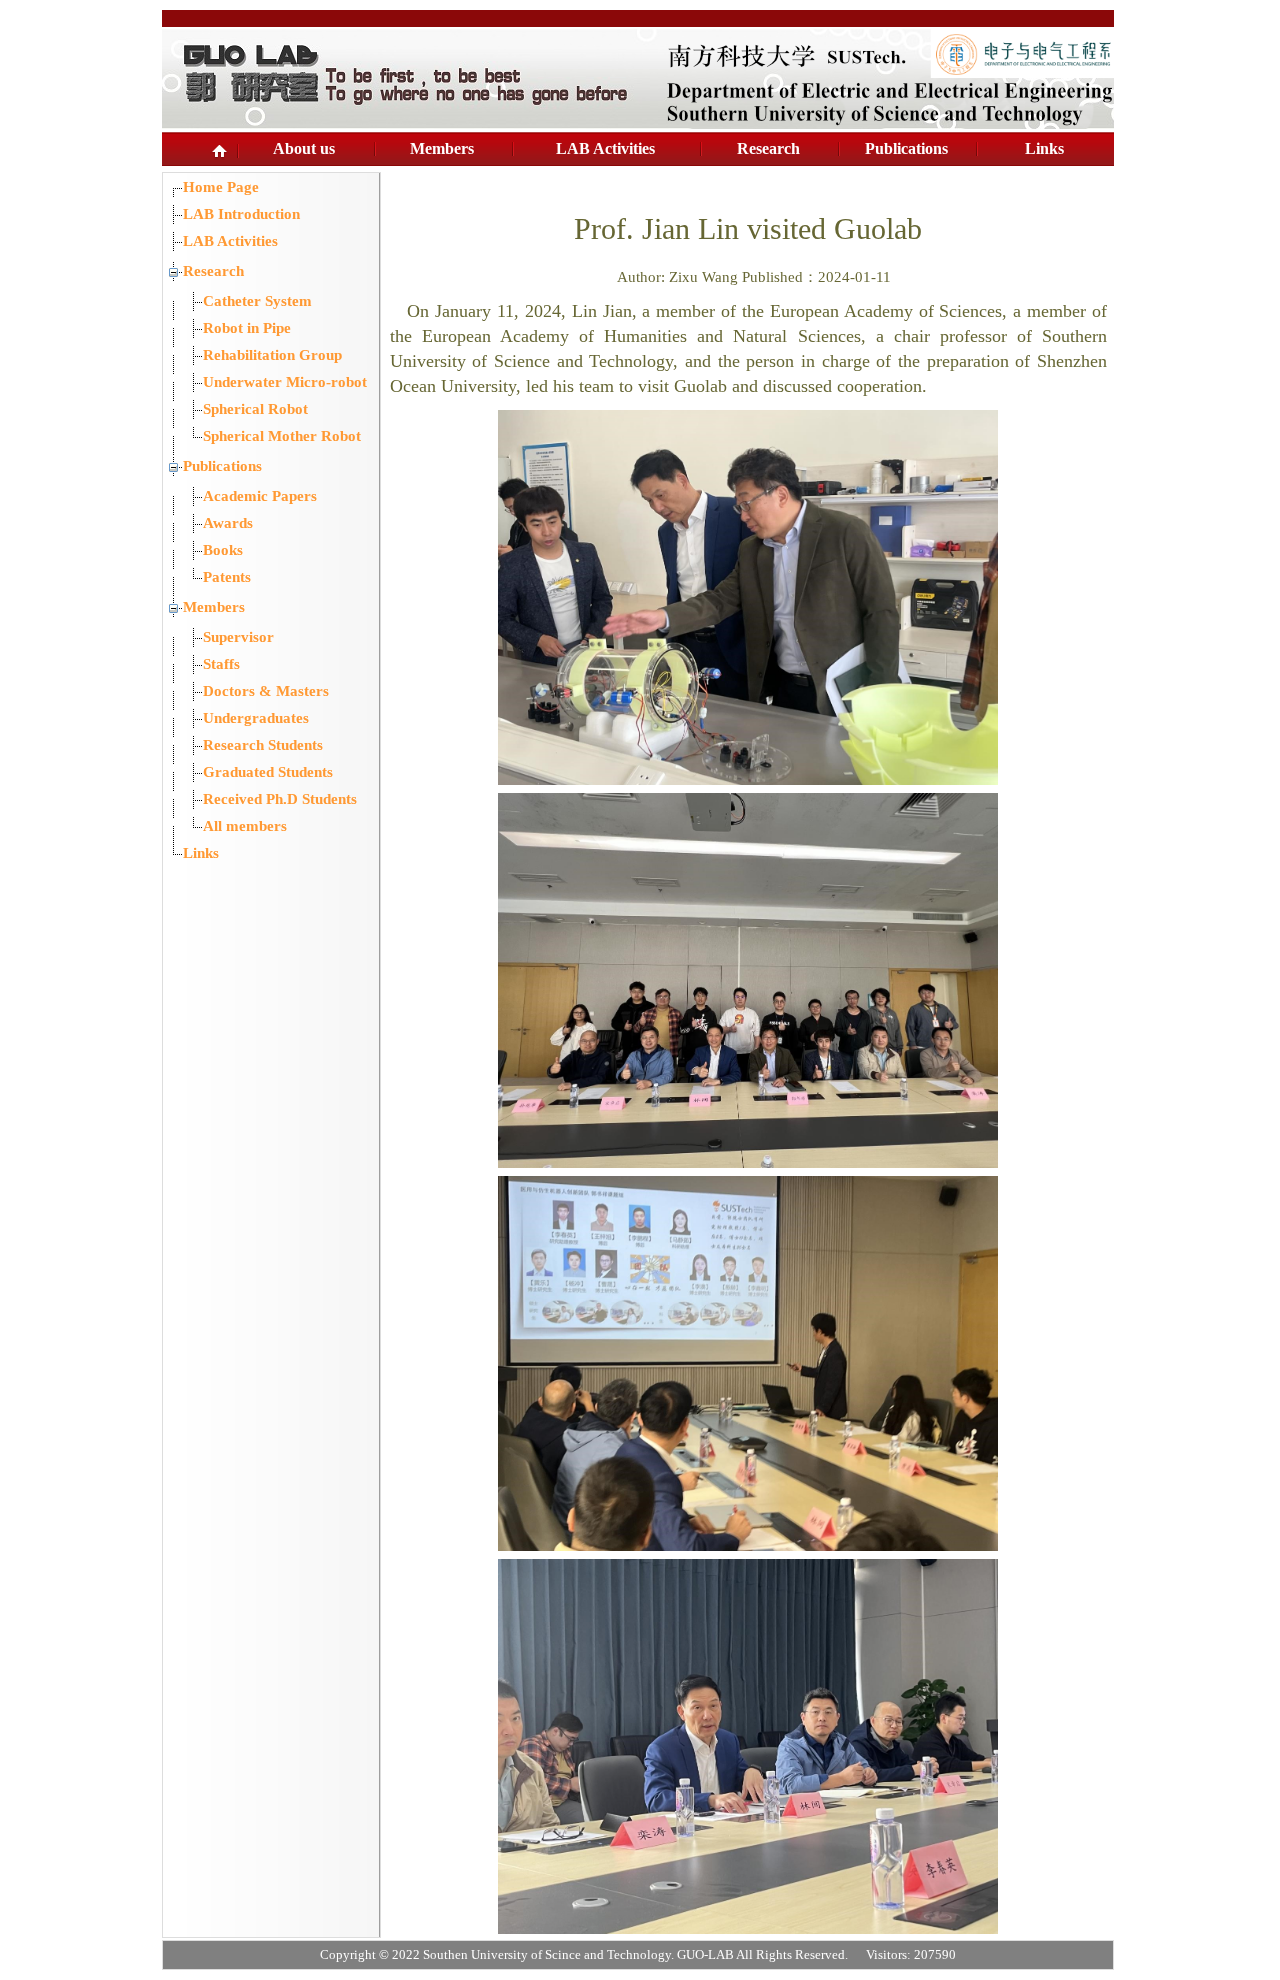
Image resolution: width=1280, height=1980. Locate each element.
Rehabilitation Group (272, 355)
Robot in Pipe (247, 328)
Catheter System (257, 301)
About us (304, 148)
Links (1044, 148)
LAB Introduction (241, 214)
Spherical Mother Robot (282, 436)
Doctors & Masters (266, 691)
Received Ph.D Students (280, 799)
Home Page (221, 187)
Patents (227, 577)
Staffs (221, 664)
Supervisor (238, 637)
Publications (906, 148)
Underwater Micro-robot (285, 382)
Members (442, 148)
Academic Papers (260, 496)
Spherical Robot (255, 409)
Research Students (263, 745)
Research (768, 148)
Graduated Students (268, 772)
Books (223, 550)
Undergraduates (256, 718)
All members (245, 826)
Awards (228, 523)
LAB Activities (605, 148)
